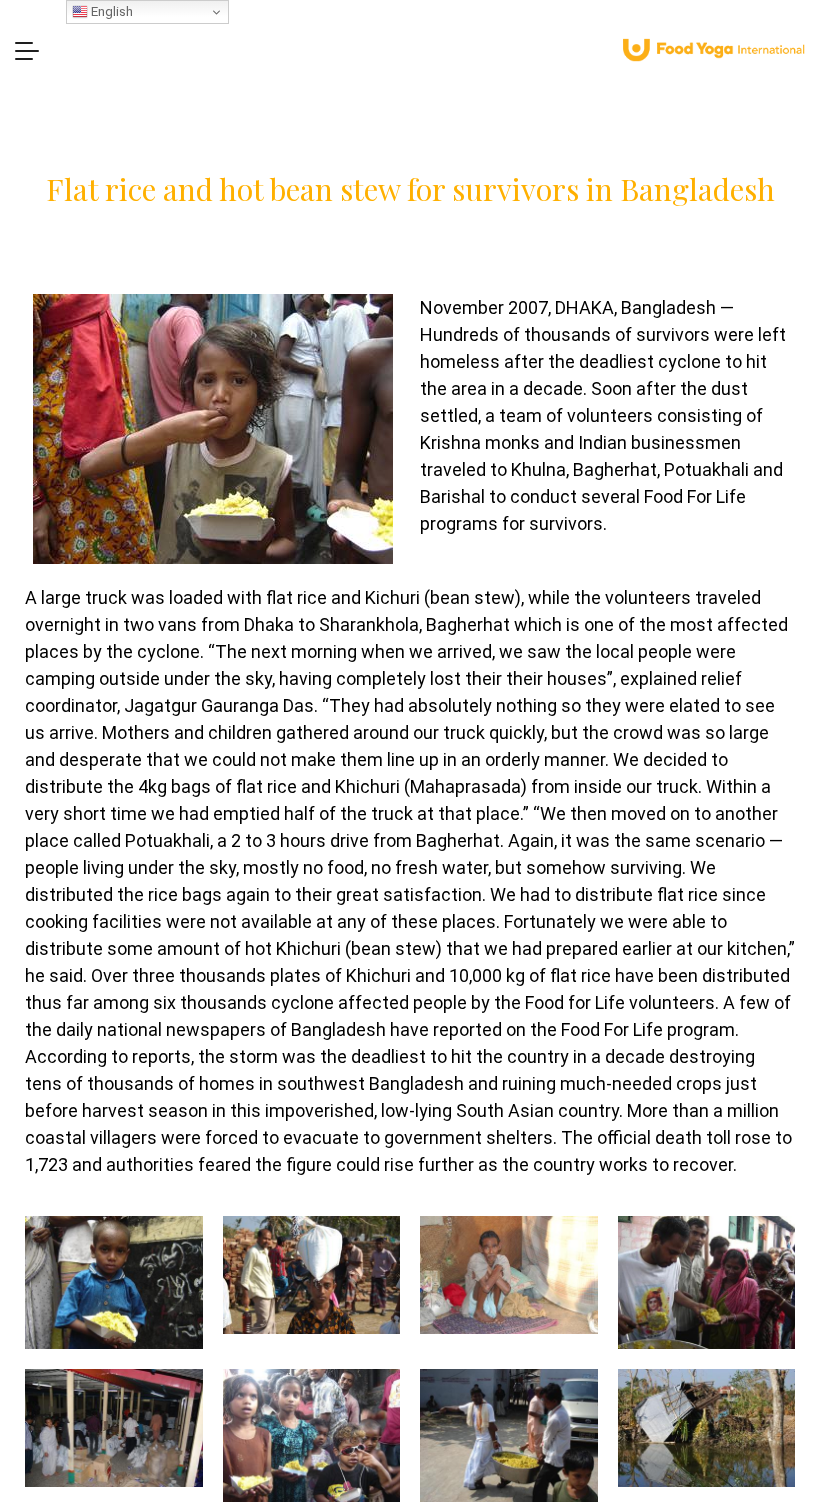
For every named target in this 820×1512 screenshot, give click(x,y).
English (110, 11)
